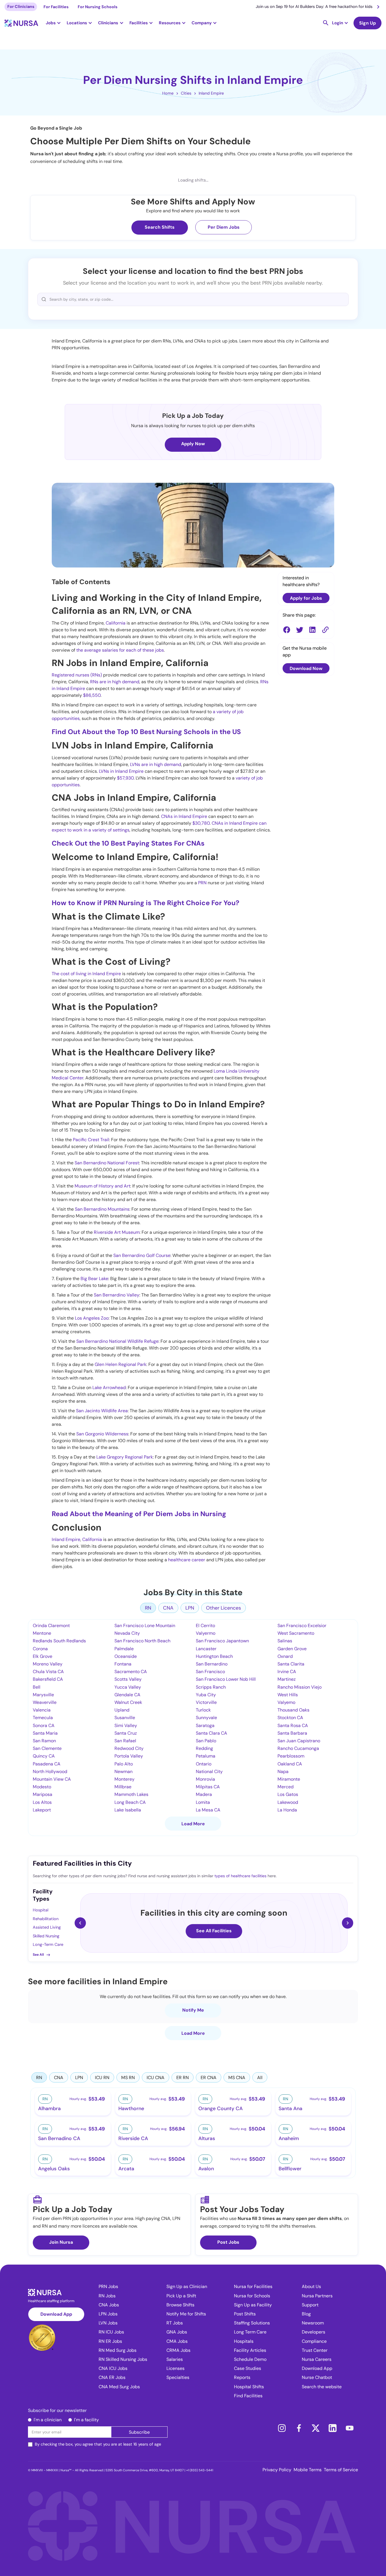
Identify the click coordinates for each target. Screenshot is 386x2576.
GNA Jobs (177, 2332)
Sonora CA (44, 1725)
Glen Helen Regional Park (121, 1364)
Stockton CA (290, 1718)
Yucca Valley (128, 1687)
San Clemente (47, 1748)
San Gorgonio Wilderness (102, 1434)
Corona (40, 1649)
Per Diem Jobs (224, 227)
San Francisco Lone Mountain (145, 1626)
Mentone (42, 1633)
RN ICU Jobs (111, 2332)
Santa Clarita (291, 1664)
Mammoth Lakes (131, 1794)
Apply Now (193, 444)
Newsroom (313, 2323)
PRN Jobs (108, 2286)
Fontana (123, 1664)
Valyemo (286, 1702)
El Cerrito (205, 1626)
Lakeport (42, 1810)
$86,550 (92, 695)
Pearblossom (291, 1756)
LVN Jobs (108, 2323)
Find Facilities (248, 2396)
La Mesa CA (208, 1810)
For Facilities (56, 7)
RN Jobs (107, 2296)
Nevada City (127, 1633)
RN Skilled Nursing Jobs (123, 2359)
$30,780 (201, 823)
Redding (204, 1748)
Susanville (125, 1718)
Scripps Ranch (211, 1687)
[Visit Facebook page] (299, 2428)
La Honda (287, 1810)
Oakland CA (290, 1764)
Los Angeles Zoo (92, 1318)
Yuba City (206, 1695)
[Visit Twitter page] (316, 2428)
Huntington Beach (214, 1656)
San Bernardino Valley (116, 1295)
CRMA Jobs (178, 2350)
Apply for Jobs (306, 598)
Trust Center (315, 2350)
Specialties (178, 2377)
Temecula (43, 1718)
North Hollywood (50, 1771)
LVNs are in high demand (156, 764)
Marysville (43, 1695)
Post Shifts (245, 2314)
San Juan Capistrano (299, 1741)
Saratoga (205, 1725)
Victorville (206, 1702)
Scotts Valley (128, 1679)
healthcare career (187, 1560)
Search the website (322, 2387)
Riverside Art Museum (117, 1232)
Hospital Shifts (249, 2387)
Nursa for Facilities (253, 2286)
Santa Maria (45, 1733)
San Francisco (210, 1672)
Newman (123, 1771)
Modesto (42, 1787)
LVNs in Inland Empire (121, 771)
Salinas (285, 1641)
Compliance (314, 2341)
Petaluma (206, 1756)
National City (209, 1771)
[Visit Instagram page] (282, 2428)
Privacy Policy (277, 2470)
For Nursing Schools (98, 7)
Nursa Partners (317, 2296)
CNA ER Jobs (112, 2377)
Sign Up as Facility (253, 2305)
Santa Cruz (126, 1733)
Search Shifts (160, 227)
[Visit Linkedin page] (333, 2428)
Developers (314, 2332)
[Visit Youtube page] (350, 2428)
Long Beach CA (130, 1802)
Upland (122, 1710)
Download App (56, 2314)
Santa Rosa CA (293, 1725)
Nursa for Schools (252, 2296)
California (116, 623)
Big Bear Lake (94, 1279)
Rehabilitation (46, 1919)
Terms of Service (341, 2470)
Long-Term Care (48, 1944)
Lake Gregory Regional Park (125, 1457)
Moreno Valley (48, 1664)
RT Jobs (175, 2323)
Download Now (306, 668)
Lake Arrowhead (109, 1388)
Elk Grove (43, 1656)
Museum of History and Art (102, 1186)
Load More (193, 1824)
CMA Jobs (177, 2341)
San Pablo (206, 1741)
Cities (186, 93)
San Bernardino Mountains (102, 1209)
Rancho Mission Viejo (300, 1687)
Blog (306, 2314)
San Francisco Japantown (222, 1641)
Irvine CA (287, 1672)
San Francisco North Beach (142, 1641)
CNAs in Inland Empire (184, 816)
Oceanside (126, 1656)
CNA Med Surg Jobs (119, 2387)
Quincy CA (44, 1756)
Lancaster (206, 1649)
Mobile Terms (308, 2470)
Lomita (203, 1802)
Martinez (287, 1679)
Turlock (203, 1710)
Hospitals (244, 2341)
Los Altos (42, 1802)
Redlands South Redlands (59, 1641)
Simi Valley (126, 1725)
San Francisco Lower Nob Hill (226, 1679)
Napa (283, 1771)
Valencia (42, 1710)
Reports (242, 2377)
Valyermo (206, 1633)
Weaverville (45, 1702)
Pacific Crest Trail (91, 1140)
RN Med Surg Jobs (118, 2350)
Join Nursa (61, 2242)
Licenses (175, 2368)
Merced (286, 1787)
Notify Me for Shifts (186, 2314)
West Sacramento (296, 1633)
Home (168, 93)
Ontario (204, 1764)
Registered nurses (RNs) (77, 675)
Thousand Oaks (293, 1710)
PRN (202, 883)
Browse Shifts (180, 2305)
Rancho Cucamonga (298, 1748)
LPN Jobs (108, 2314)
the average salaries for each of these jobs (120, 650)
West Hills (288, 1695)
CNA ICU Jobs (113, 2368)
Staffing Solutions (252, 2323)
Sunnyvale (206, 1718)
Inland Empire (211, 93)
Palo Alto (124, 1764)
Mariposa (43, 1794)
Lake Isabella (128, 1810)
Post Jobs (228, 2242)
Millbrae (123, 1787)
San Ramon (44, 1741)
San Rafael (125, 1741)
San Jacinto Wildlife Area (102, 1411)
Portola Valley (129, 1756)
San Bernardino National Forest (107, 1163)
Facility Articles (250, 2350)
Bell (37, 1687)
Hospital (41, 1910)
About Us (311, 2286)
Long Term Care (250, 2332)
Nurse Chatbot (317, 2377)
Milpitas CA (208, 1787)
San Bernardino (212, 1664)
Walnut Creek (128, 1702)
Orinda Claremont (51, 1626)
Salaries (175, 2359)
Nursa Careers (317, 2359)
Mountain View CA (52, 1779)
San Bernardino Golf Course (142, 1255)
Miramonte (289, 1779)
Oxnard (285, 1656)
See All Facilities (214, 1931)
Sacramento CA (131, 1672)
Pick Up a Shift (181, 2296)
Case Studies (248, 2368)
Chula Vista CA (48, 1672)
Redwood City (129, 1748)
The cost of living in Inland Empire (86, 974)
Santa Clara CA (212, 1733)
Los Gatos (288, 1794)
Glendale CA (127, 1695)
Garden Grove (292, 1649)
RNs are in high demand (115, 682)
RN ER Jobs (110, 2341)
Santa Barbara (292, 1733)
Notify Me (193, 2010)
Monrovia (205, 1779)
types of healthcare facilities (240, 1876)
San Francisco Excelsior (302, 1626)
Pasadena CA (47, 1764)
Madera (204, 1794)
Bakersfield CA (48, 1679)
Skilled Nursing (46, 1936)
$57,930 (125, 778)
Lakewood (288, 1802)
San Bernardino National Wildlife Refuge (117, 1341)
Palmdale (124, 1649)
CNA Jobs (109, 2305)
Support (310, 2305)
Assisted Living (47, 1927)
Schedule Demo (250, 2359)
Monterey (124, 1779)
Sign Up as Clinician (187, 2286)
